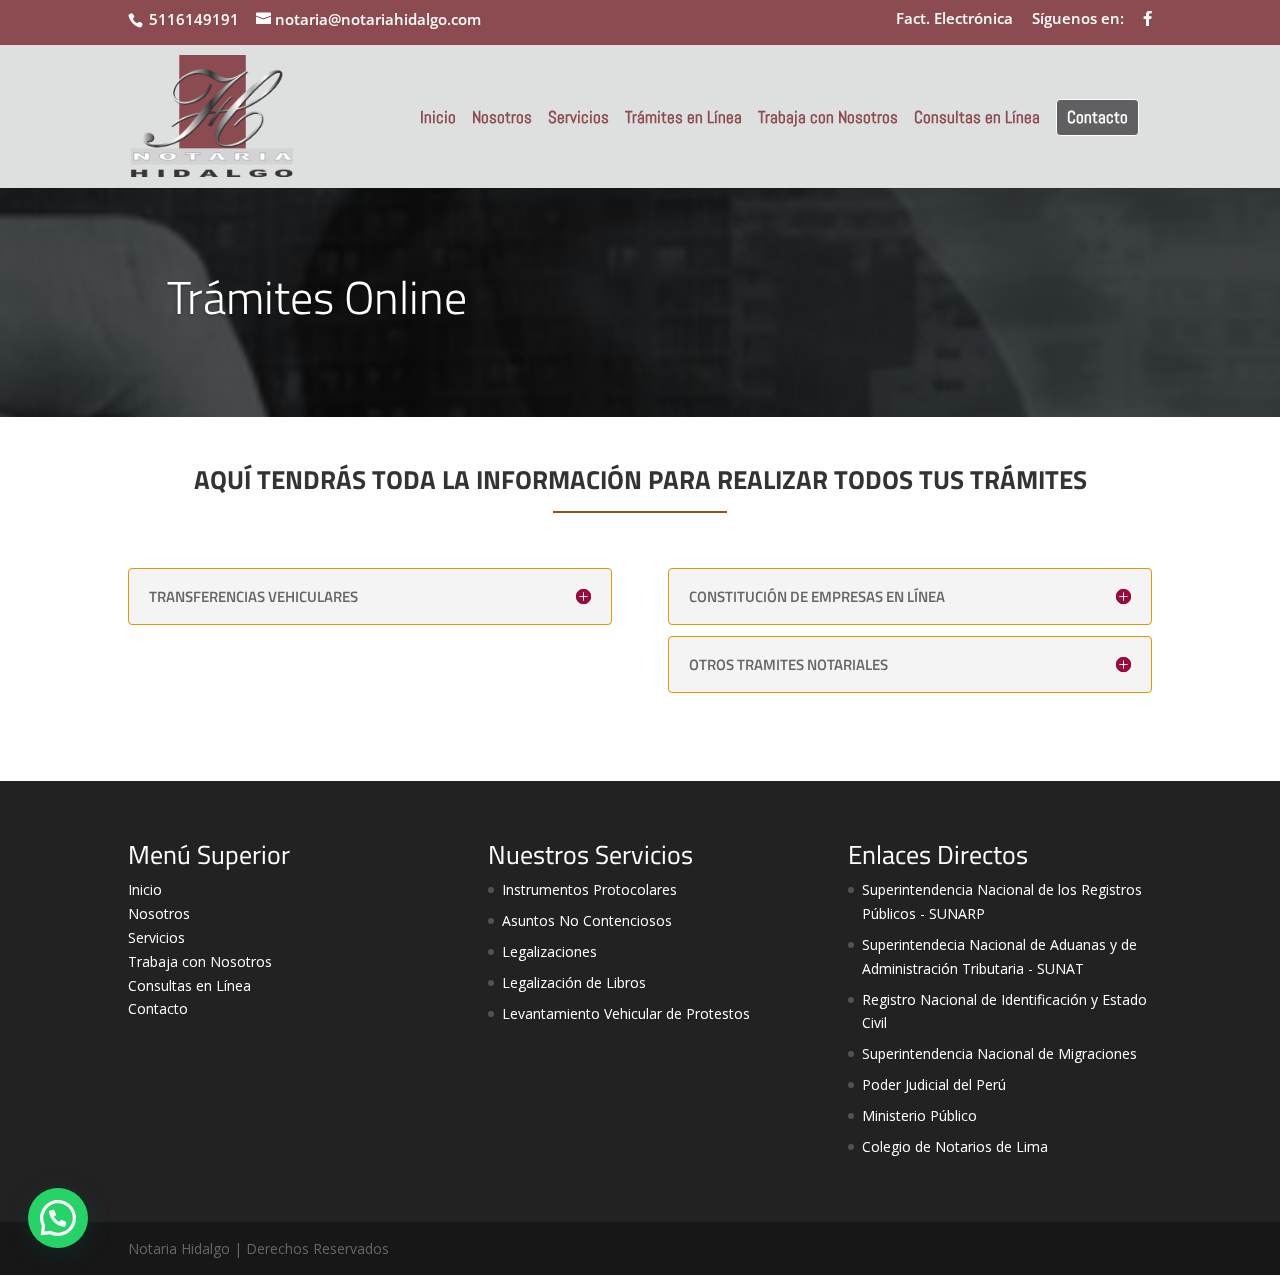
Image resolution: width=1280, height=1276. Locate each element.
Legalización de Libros (574, 982)
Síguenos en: (1078, 19)
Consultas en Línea (977, 119)
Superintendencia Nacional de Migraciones (999, 1053)
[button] (58, 1218)
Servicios (578, 119)
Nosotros (502, 119)
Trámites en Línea (683, 119)
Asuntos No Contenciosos (587, 920)
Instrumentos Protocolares (589, 889)
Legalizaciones (549, 951)
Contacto (1097, 117)
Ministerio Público (919, 1115)
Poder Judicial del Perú (934, 1084)
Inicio (438, 119)
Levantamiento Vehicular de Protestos (626, 1013)
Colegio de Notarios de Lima (955, 1146)
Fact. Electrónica (954, 19)
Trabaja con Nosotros (828, 119)
